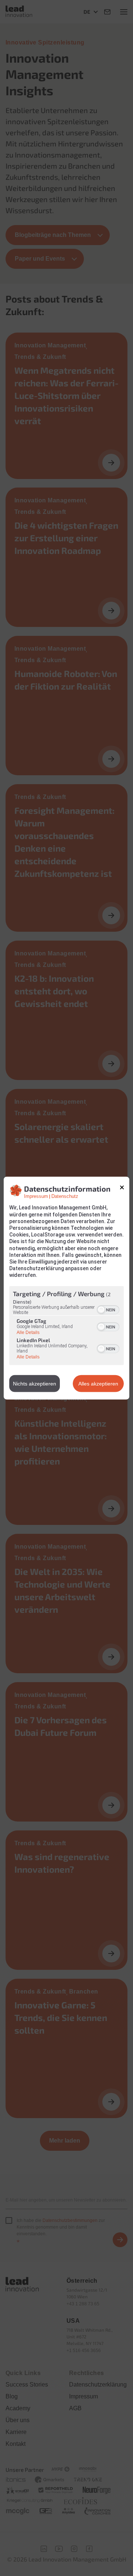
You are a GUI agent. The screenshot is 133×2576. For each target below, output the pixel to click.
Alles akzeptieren (98, 1383)
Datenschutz (65, 1196)
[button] (101, 1310)
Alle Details (28, 1332)
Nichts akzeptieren (35, 1383)
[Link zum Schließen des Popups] (122, 1188)
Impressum (36, 1196)
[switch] (108, 1309)
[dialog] (66, 1288)
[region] (66, 1326)
